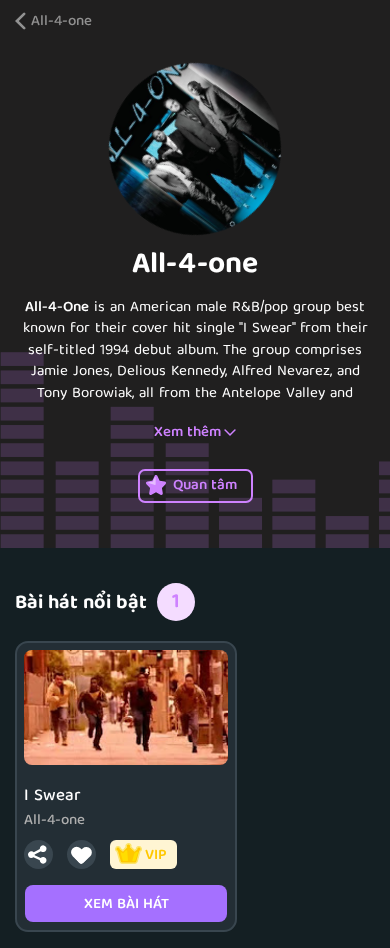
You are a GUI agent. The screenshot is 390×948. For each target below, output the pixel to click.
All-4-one (61, 22)
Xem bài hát (126, 905)
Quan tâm (205, 486)
